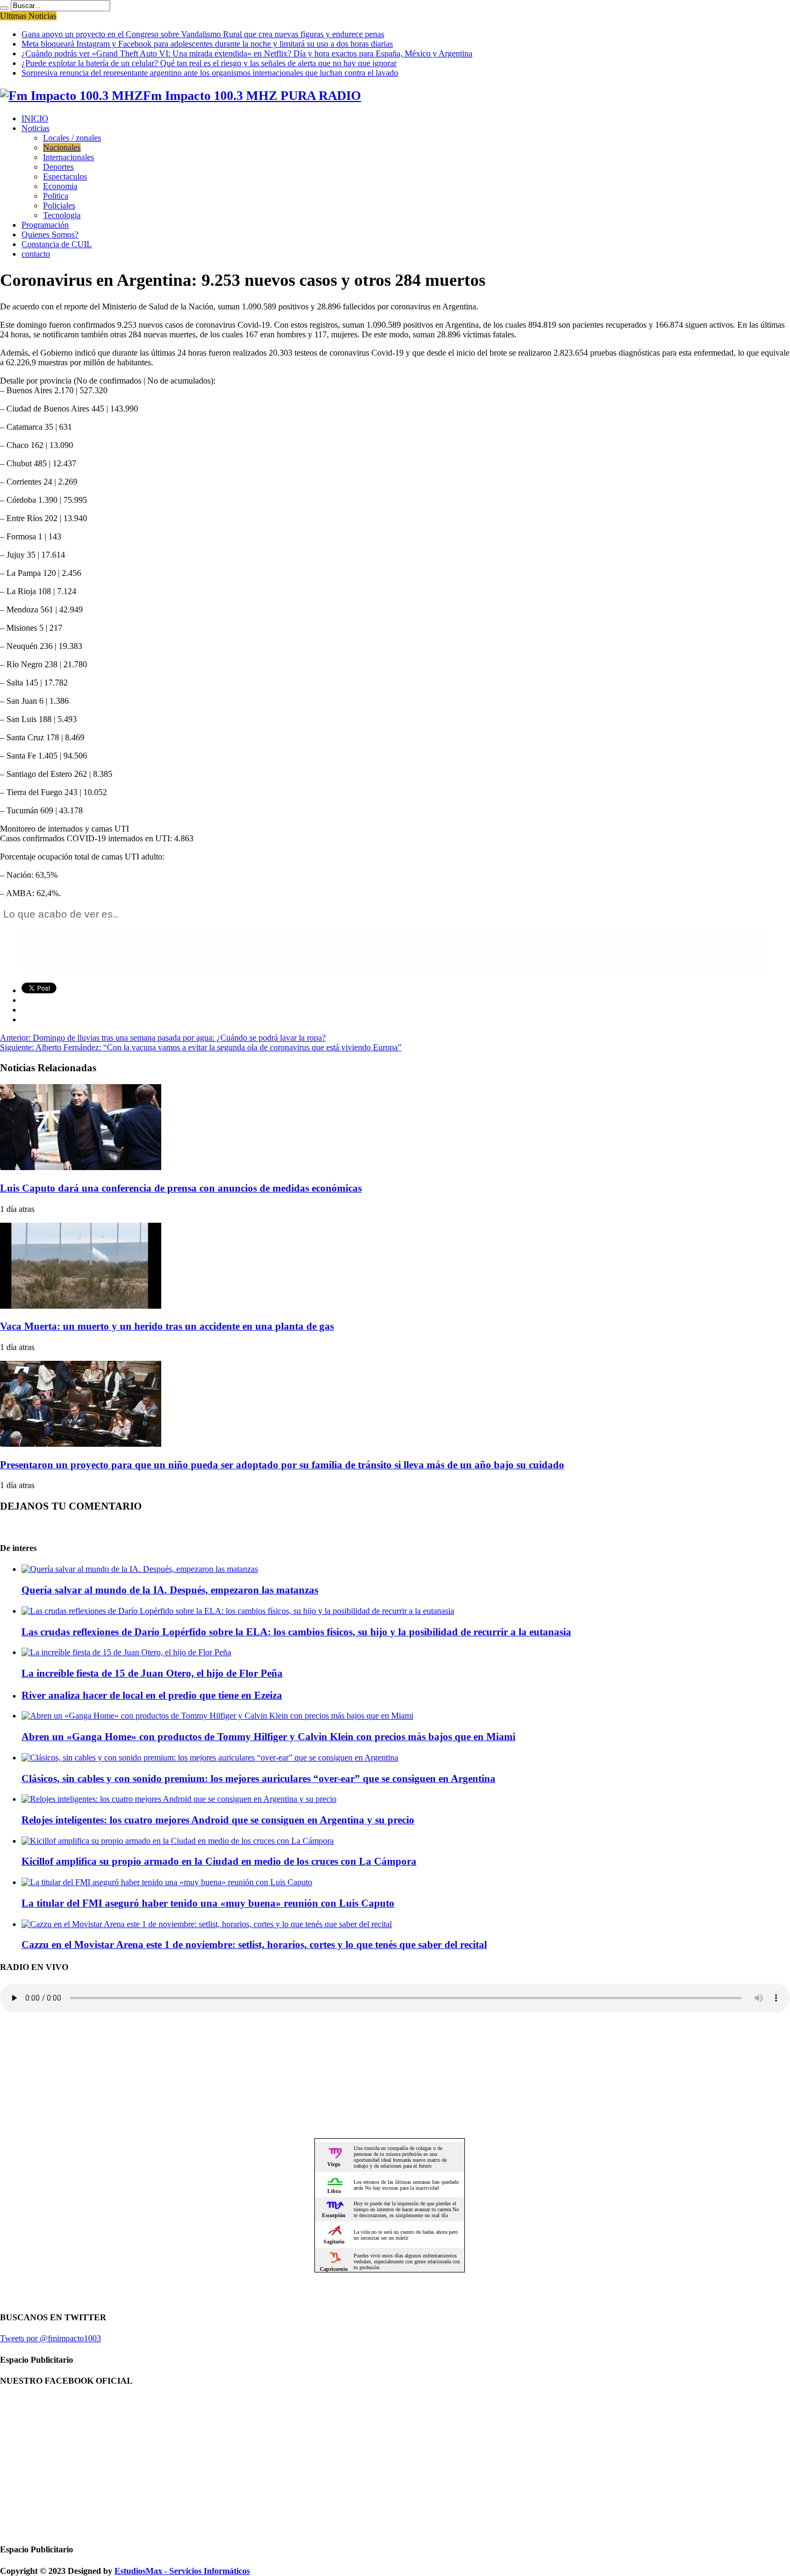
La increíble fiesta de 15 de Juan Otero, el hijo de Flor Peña (152, 1673)
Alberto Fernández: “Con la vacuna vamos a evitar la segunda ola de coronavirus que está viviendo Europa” (201, 1047)
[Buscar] (4, 8)
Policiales (59, 205)
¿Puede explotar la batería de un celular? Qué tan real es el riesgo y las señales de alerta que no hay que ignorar (209, 63)
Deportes (58, 167)
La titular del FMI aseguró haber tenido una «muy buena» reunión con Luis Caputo (208, 1903)
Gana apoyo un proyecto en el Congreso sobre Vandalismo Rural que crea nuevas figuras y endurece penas (203, 34)
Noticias (35, 128)
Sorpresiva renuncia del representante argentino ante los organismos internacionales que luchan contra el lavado (210, 73)
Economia (60, 186)
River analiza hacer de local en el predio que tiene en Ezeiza (152, 1695)
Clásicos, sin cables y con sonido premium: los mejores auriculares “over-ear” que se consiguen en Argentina (258, 1778)
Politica (56, 196)
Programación (45, 225)
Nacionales (62, 147)
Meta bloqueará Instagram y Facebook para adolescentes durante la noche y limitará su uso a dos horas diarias (207, 44)
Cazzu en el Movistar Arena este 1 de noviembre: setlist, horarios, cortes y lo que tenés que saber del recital (254, 1944)
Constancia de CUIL (57, 244)
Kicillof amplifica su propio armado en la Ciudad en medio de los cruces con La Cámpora (219, 1861)
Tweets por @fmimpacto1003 (51, 2338)
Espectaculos (65, 176)
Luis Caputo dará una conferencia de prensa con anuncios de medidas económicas (181, 1188)
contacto (36, 254)
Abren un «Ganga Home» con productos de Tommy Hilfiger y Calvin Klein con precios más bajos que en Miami (268, 1737)
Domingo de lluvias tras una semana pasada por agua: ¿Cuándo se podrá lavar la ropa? (163, 1038)
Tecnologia (62, 215)
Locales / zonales (72, 138)
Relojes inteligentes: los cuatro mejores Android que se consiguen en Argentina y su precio (218, 1820)
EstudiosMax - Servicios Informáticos (182, 2571)
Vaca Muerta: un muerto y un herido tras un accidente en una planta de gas (167, 1326)
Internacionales (69, 157)
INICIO (35, 118)
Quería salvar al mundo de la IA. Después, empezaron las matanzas (170, 1590)
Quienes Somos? (50, 234)
